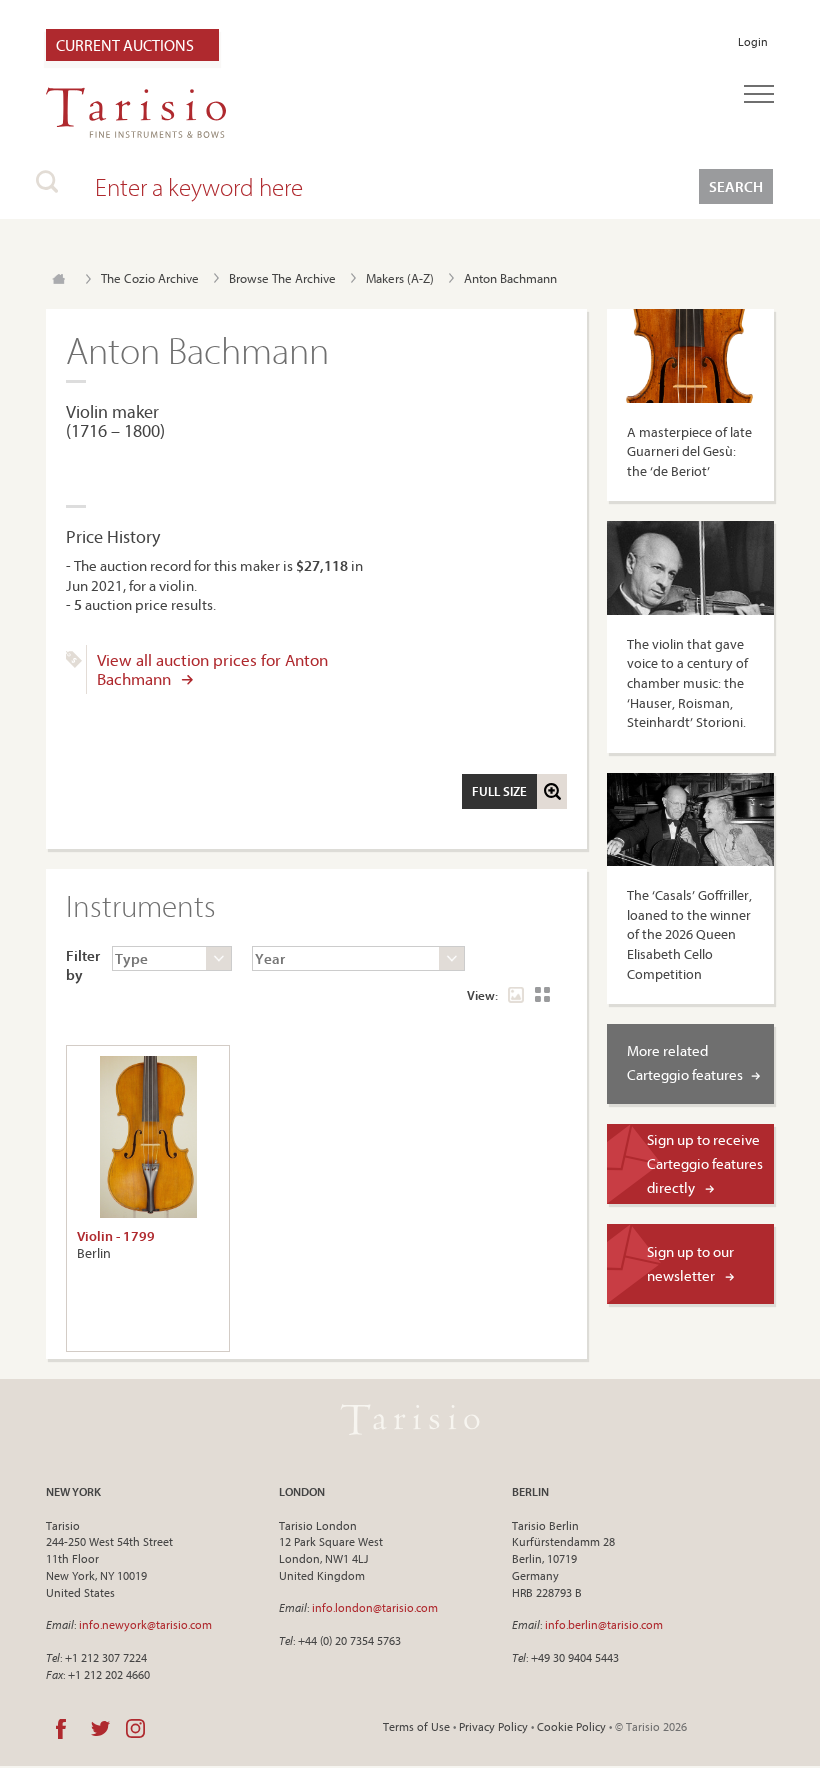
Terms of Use (416, 1726)
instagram (135, 1729)
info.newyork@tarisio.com (145, 1624)
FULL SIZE (499, 791)
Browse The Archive (282, 278)
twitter (100, 1729)
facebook (61, 1729)
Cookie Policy (571, 1726)
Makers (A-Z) (400, 278)
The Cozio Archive (150, 278)
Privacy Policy (493, 1726)
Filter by (79, 965)
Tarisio (410, 1420)
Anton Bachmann (510, 278)
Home (58, 279)
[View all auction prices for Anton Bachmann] (74, 663)
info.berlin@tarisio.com (604, 1624)
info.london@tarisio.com (375, 1607)
